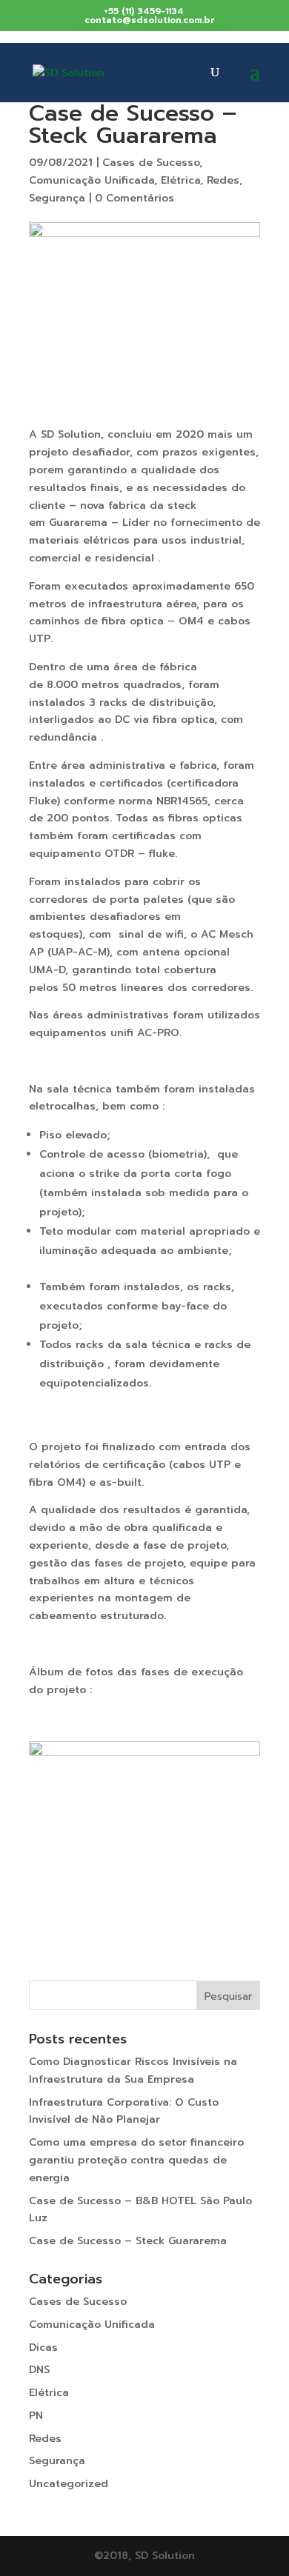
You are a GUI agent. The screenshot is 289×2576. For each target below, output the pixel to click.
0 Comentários (134, 198)
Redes (223, 180)
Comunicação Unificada (92, 180)
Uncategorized (69, 2484)
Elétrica (180, 180)
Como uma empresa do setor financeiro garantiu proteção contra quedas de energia (136, 2160)
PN (36, 2416)
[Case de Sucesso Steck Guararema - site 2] (144, 1871)
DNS (39, 2370)
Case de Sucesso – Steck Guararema (128, 2241)
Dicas (43, 2348)
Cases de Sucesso (151, 163)
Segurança (57, 198)
